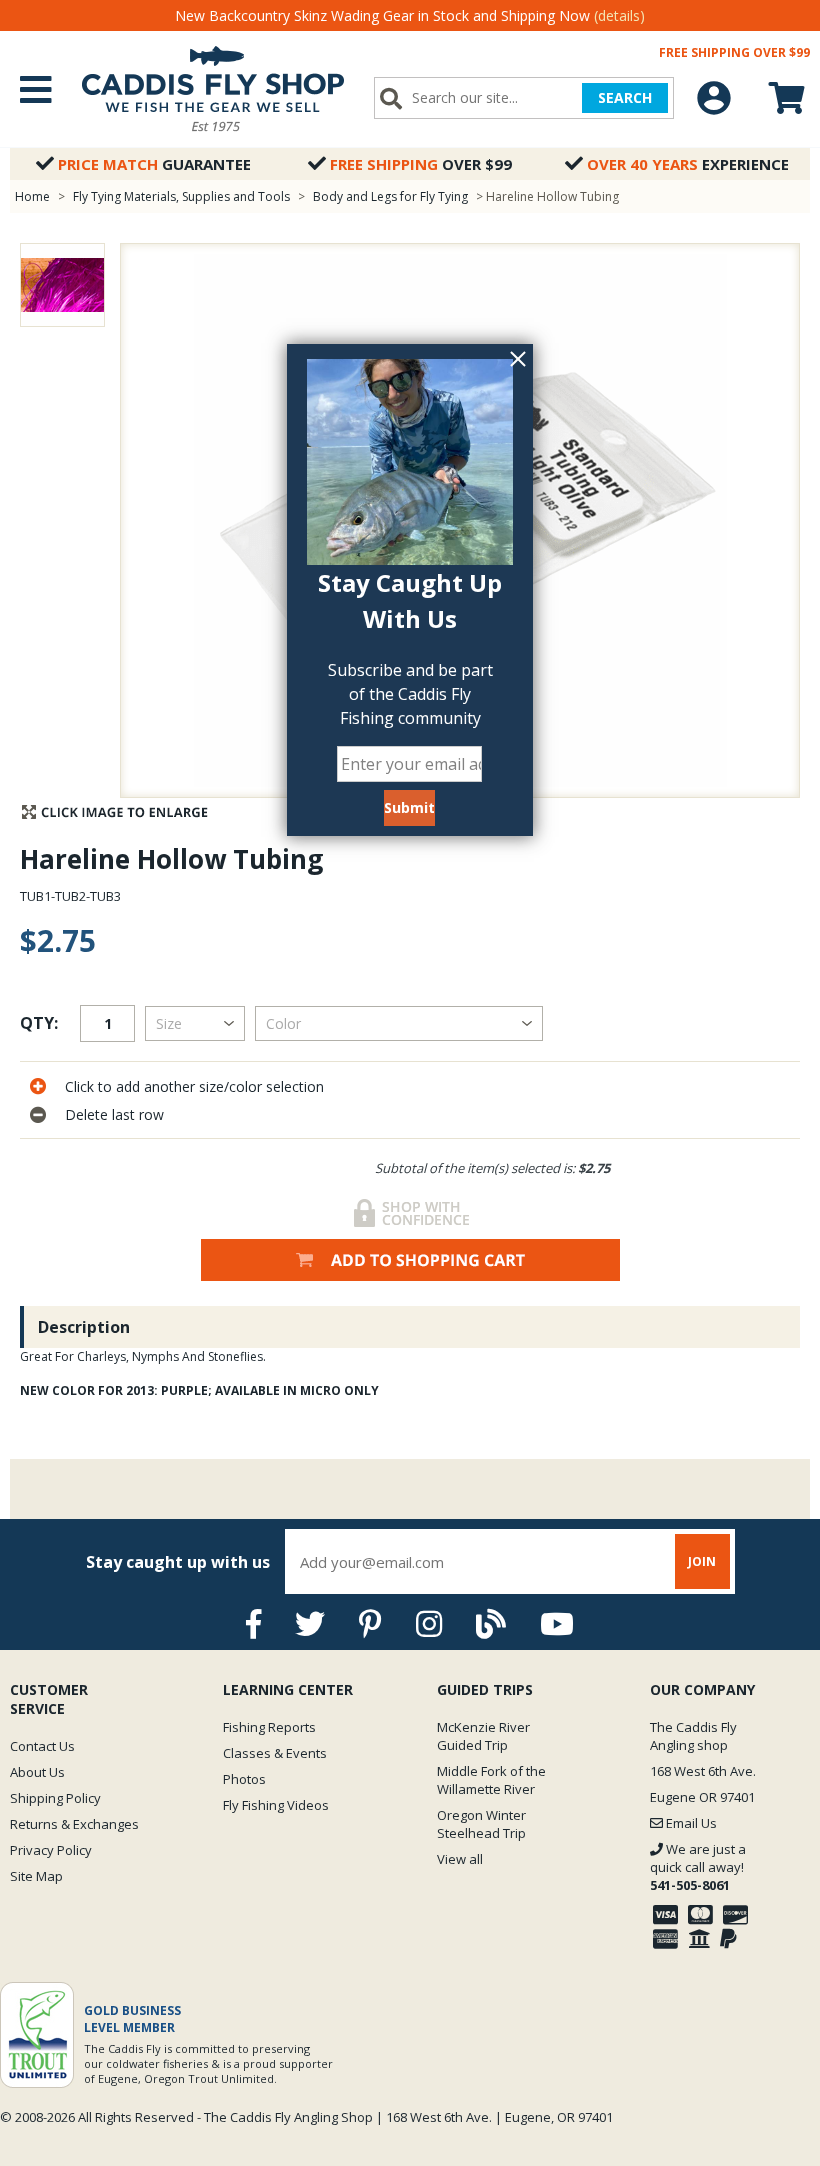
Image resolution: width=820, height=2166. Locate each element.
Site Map (36, 1876)
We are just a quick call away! (698, 1867)
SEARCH (625, 97)
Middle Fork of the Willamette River (491, 1780)
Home (32, 196)
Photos (244, 1779)
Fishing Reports (269, 1727)
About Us (37, 1772)
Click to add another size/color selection (194, 1086)
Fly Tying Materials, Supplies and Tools (181, 196)
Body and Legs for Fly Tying (390, 196)
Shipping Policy (55, 1798)
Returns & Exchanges (74, 1824)
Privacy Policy (51, 1850)
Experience (688, 164)
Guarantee (154, 164)
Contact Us (42, 1746)
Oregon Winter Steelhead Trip (481, 1824)
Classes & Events (275, 1753)
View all (460, 1859)
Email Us (690, 1823)
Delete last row (114, 1114)
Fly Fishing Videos (276, 1805)
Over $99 (421, 164)
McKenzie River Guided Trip (483, 1736)
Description (84, 1327)
